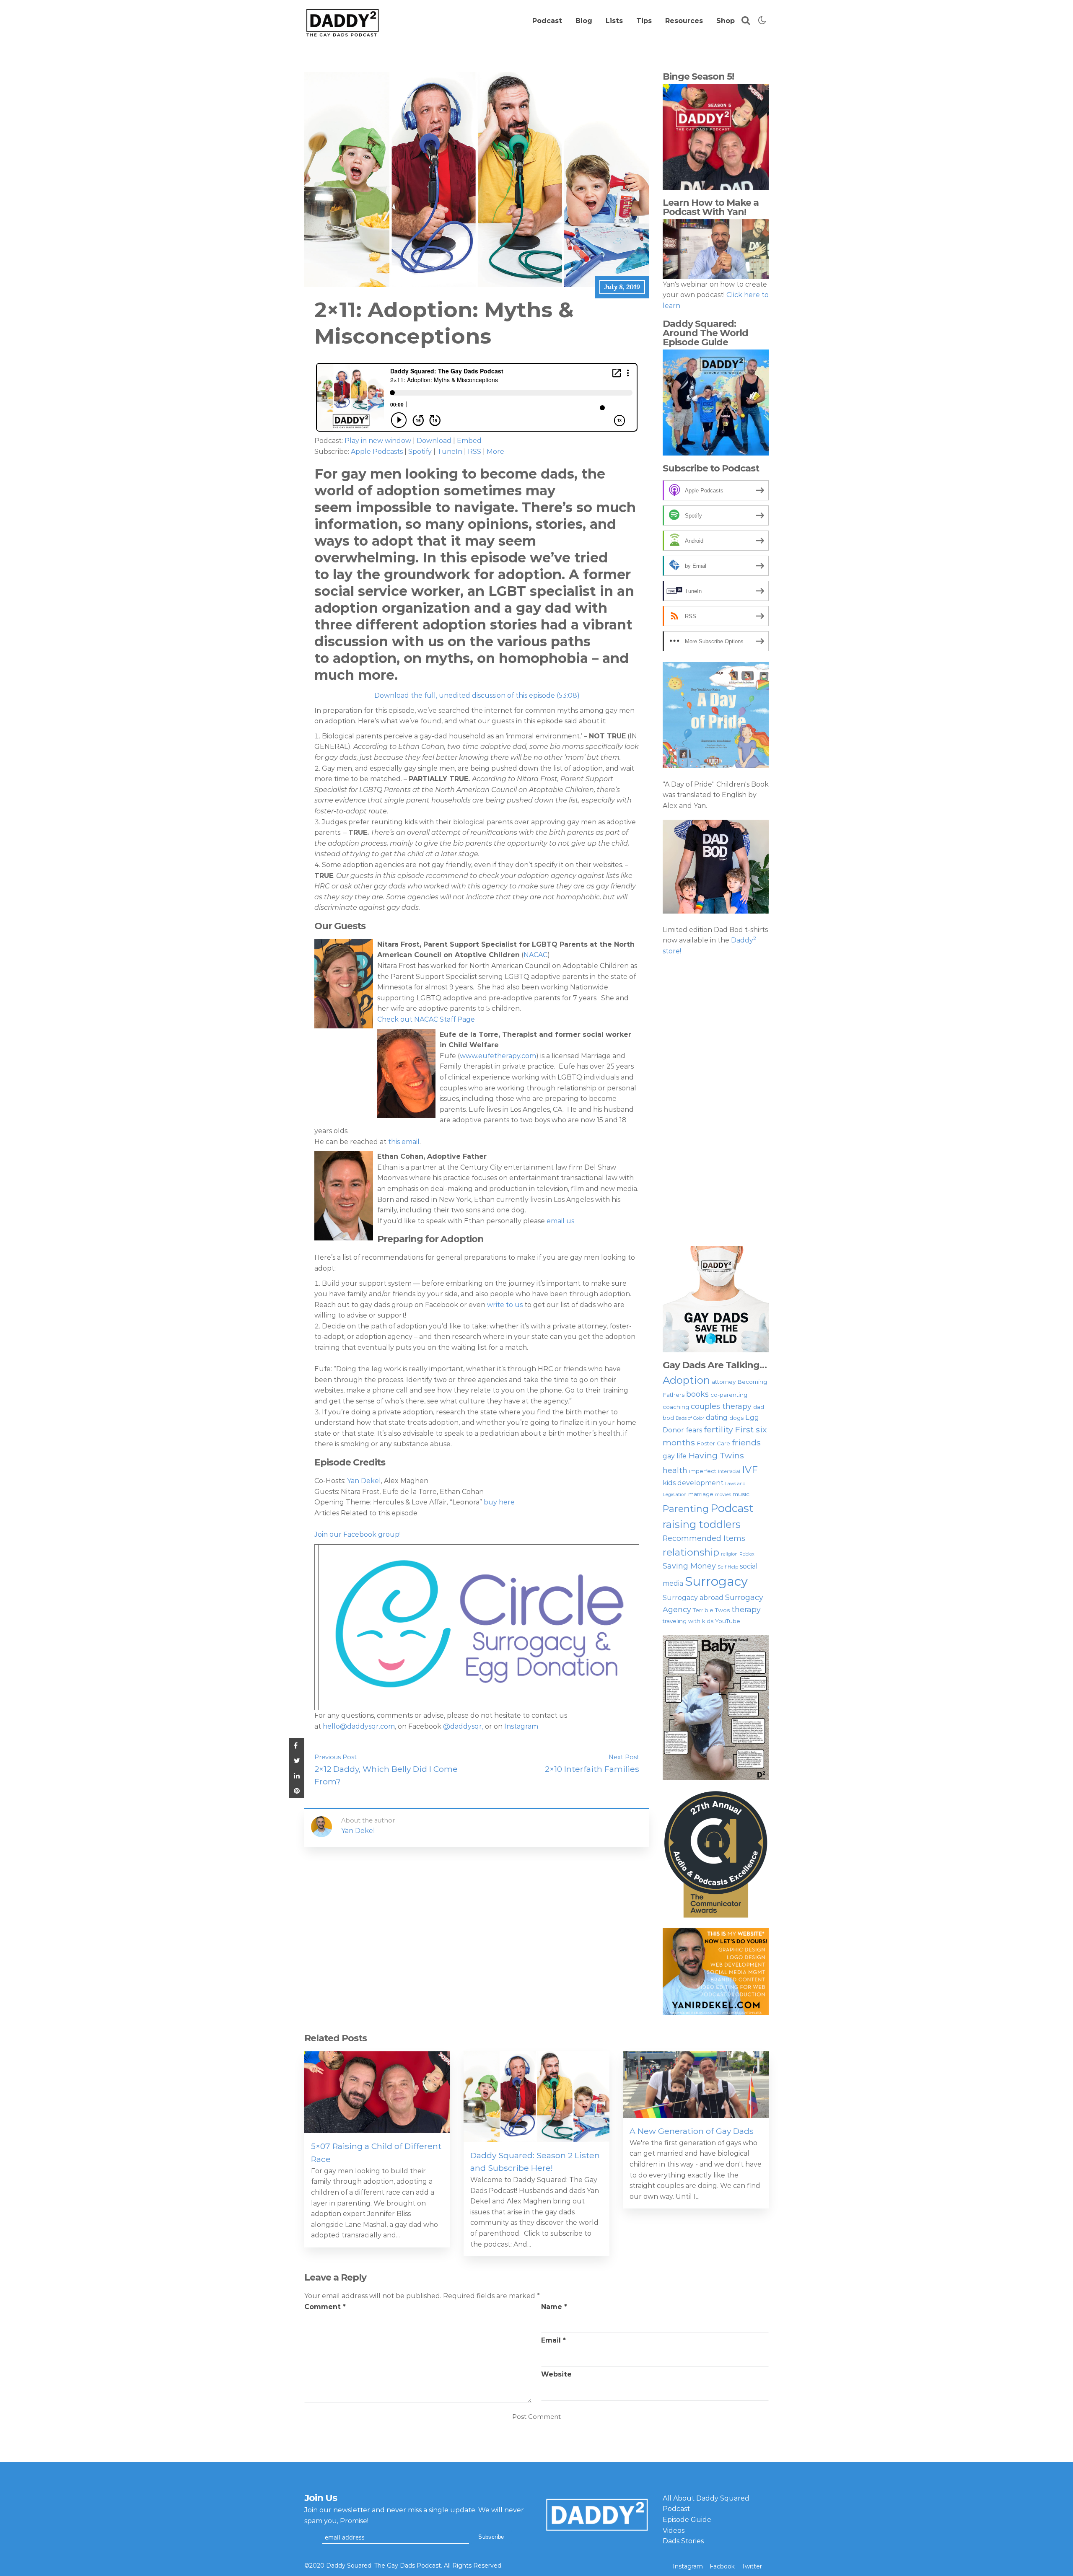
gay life (675, 1456)
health (675, 1470)
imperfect (703, 1471)
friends (746, 1442)
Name (554, 2307)
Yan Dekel (363, 1481)
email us (560, 1221)
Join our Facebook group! (358, 1534)
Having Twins (716, 1455)
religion (729, 1554)
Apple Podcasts (377, 452)
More (495, 452)
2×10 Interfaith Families (592, 1769)
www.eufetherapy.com (498, 1056)
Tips (644, 21)
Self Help (728, 1567)
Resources (684, 21)
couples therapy (721, 1406)
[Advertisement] (716, 1101)
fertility (718, 1429)
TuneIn (450, 452)
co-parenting (729, 1395)
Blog (584, 21)
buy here (499, 1502)
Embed (469, 441)
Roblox (747, 1554)
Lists (614, 21)
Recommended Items (704, 1538)
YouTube (728, 1621)
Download (434, 441)
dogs (736, 1418)
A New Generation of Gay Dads (692, 2131)
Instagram (521, 1726)
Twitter (752, 2566)
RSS (474, 452)
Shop (726, 21)
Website (556, 2374)
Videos (674, 2531)
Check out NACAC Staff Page (426, 1019)
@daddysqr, (463, 1726)
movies (723, 1495)
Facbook (722, 2566)
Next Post (624, 1757)
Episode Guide (687, 2520)
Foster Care (713, 1443)
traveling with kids (688, 1621)
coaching (676, 1407)
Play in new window (378, 441)
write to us (506, 1305)
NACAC (535, 955)
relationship (691, 1552)
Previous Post (336, 1757)
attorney (724, 1382)
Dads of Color (690, 1418)
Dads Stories (683, 2541)
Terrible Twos (711, 1610)
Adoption (686, 1380)
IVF (750, 1470)
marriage (701, 1494)
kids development (693, 1483)
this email (404, 1142)
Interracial (729, 1472)
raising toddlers (702, 1524)
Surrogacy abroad (693, 1598)
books (697, 1394)
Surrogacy (716, 1581)
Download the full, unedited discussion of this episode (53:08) (477, 695)
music (741, 1494)
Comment (325, 2307)
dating (717, 1417)
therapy (746, 1609)
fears (694, 1430)
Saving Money (689, 1566)
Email (553, 2340)
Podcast (547, 21)
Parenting (686, 1509)
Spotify (420, 452)
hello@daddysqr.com (359, 1726)
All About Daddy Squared (706, 2498)
